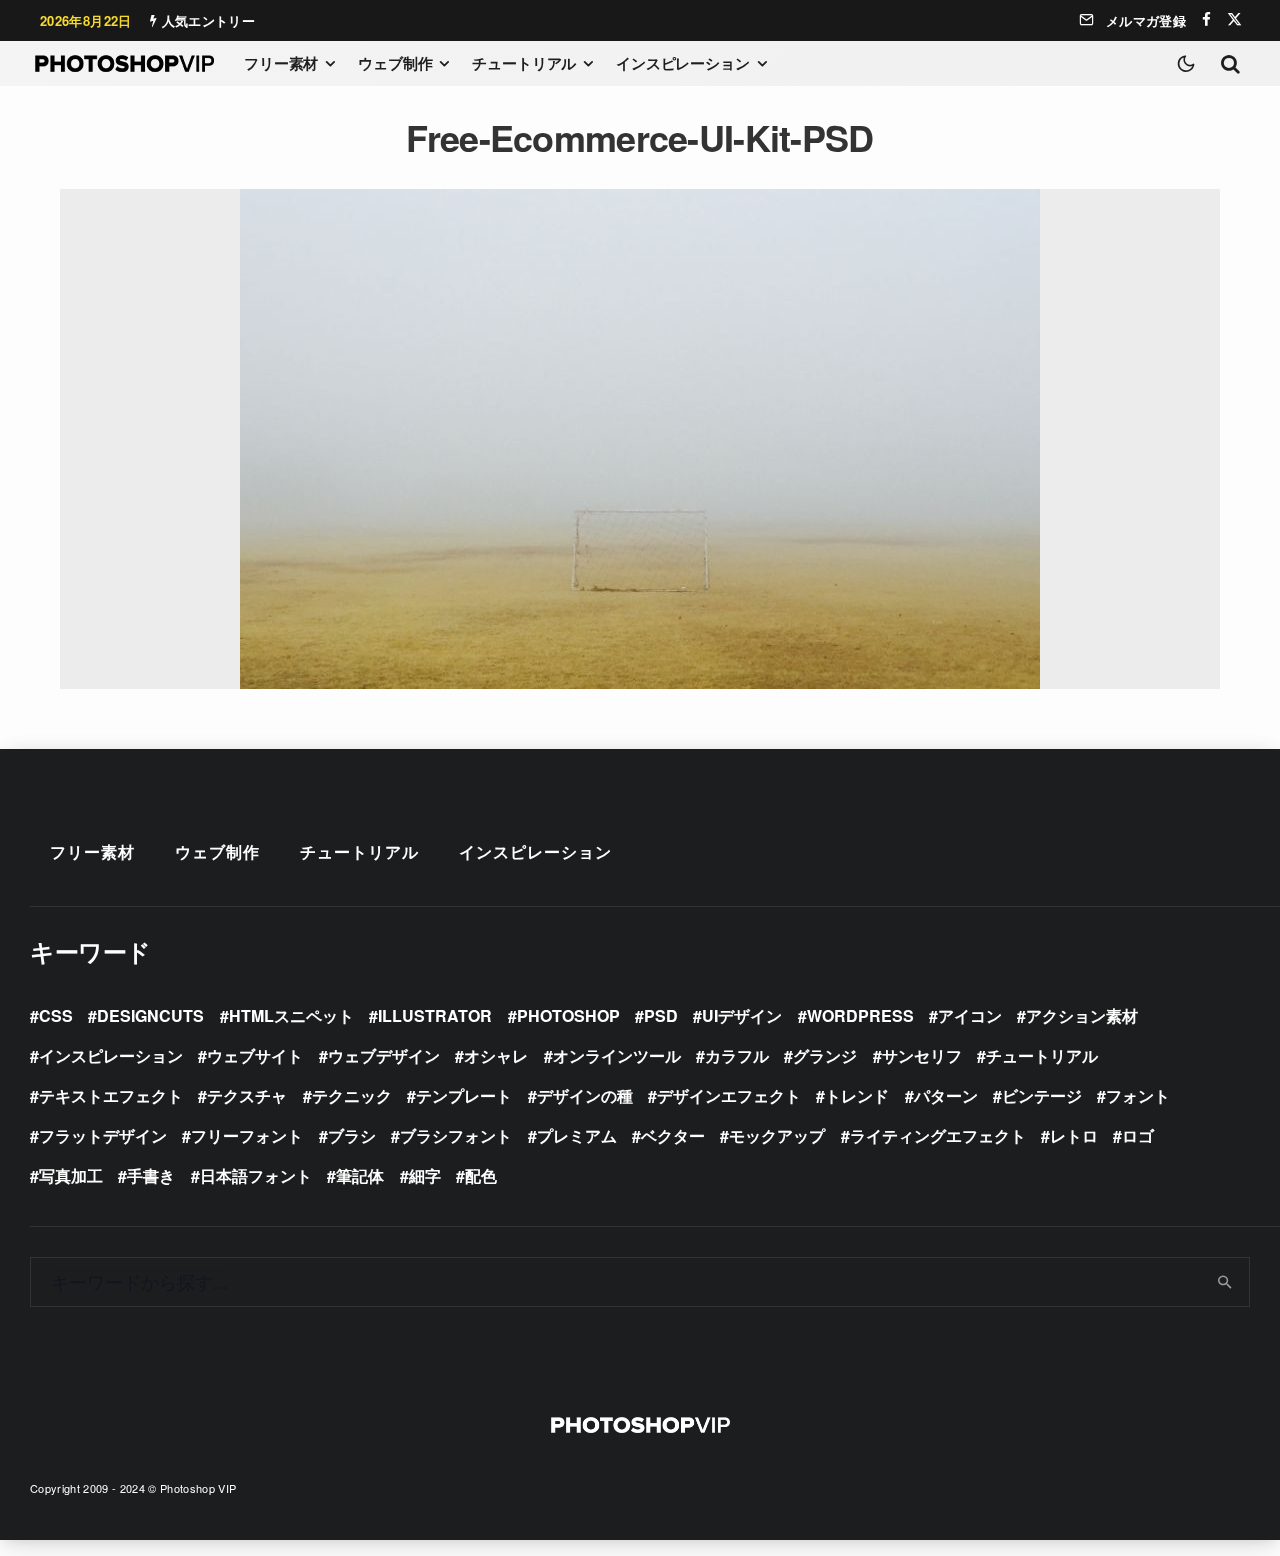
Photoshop (568, 1015)
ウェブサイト (255, 1055)
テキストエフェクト (111, 1095)
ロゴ (1138, 1135)
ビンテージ (1042, 1095)
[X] (1234, 19)
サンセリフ (922, 1055)
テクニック (352, 1095)
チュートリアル (524, 63)
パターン (946, 1095)
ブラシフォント (456, 1135)
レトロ (1074, 1135)
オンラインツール (617, 1055)
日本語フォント (256, 1175)
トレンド (857, 1095)
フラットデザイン (103, 1135)
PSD (661, 1015)
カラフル (737, 1055)
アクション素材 (1082, 1015)
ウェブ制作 (395, 63)
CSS (56, 1015)
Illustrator (435, 1015)
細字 (425, 1175)
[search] (1225, 1282)
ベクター (673, 1135)
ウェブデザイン (384, 1055)
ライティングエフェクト (938, 1135)
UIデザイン (742, 1015)
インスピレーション (683, 63)
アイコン (970, 1015)
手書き (151, 1175)
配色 (481, 1175)
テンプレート (464, 1095)
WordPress (860, 1015)
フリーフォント (247, 1135)
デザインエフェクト (729, 1095)
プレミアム (577, 1135)
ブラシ (352, 1135)
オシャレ (496, 1055)
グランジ (825, 1055)
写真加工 (71, 1175)
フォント (1138, 1095)
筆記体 (360, 1175)
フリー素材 (281, 63)
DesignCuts (150, 1015)
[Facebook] (1206, 19)
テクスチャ (247, 1095)
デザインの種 (585, 1095)
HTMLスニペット (291, 1015)
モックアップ (777, 1135)
